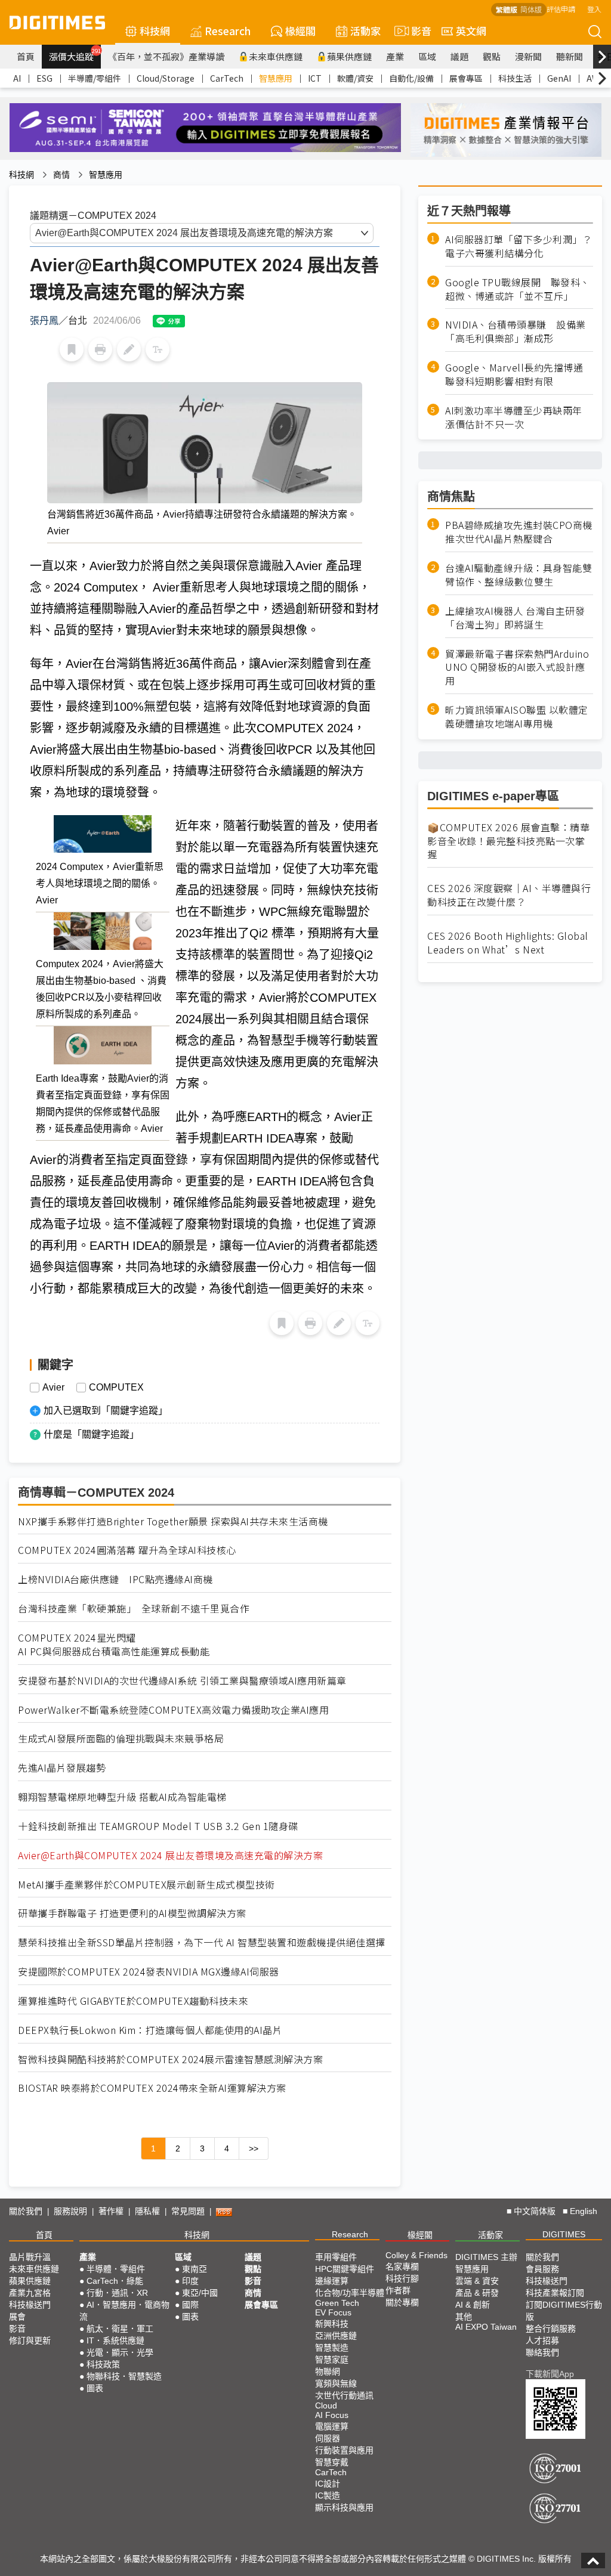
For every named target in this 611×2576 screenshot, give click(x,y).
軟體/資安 (355, 78)
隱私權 (147, 2211)
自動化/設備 (411, 78)
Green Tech (337, 2303)
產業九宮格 (30, 2293)
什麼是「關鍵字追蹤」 (91, 1434)
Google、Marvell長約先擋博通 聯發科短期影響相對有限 (519, 374)
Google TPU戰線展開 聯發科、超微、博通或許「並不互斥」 (518, 289)
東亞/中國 (200, 2293)
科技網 (155, 31)
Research (228, 31)
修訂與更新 (30, 2340)
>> (254, 2148)
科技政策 (103, 2364)
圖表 (95, 2388)
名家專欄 (402, 2267)
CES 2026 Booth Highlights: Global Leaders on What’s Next (508, 943)
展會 (17, 2317)
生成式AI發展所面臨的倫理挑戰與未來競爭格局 (121, 1739)
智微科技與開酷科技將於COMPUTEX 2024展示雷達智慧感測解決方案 (170, 2059)
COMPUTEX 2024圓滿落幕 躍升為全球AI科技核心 (127, 1550)
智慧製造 (332, 2348)
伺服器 (328, 2438)
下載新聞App (550, 2374)
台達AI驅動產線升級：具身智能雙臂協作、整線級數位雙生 (519, 575)
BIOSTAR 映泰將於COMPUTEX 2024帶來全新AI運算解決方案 (152, 2088)
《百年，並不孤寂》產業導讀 (166, 56)
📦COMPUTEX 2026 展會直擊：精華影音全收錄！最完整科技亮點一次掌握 (508, 841)
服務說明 (70, 2211)
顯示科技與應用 (344, 2507)
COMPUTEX (116, 1388)
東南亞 (195, 2269)
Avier (53, 1388)
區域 (427, 56)
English (584, 2211)
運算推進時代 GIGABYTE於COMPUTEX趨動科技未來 (133, 2001)
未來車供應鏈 (276, 56)
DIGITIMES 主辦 (486, 2257)
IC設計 (328, 2484)
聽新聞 (570, 56)
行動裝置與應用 (344, 2450)
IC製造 (328, 2495)
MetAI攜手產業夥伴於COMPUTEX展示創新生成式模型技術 (146, 1885)
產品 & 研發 (477, 2293)
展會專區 (466, 78)
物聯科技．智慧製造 (124, 2376)
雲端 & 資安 (477, 2281)
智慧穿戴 (332, 2462)
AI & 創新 (473, 2305)
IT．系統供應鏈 (115, 2340)
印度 (190, 2281)
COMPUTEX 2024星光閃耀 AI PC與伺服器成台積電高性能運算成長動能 (114, 1645)
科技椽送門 (30, 2305)
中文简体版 (535, 2211)
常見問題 (188, 2211)
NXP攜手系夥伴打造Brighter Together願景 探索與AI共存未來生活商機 (173, 1521)
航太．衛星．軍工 (120, 2329)
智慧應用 (276, 78)
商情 (61, 175)
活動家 (365, 31)
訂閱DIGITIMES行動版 (564, 2311)
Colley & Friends (416, 2255)
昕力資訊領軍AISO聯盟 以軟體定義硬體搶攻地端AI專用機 (517, 717)
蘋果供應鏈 (349, 56)
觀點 (492, 56)
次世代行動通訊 (344, 2395)
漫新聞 (528, 56)
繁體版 (507, 9)
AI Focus (332, 2415)
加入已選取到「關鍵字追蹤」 (106, 1411)
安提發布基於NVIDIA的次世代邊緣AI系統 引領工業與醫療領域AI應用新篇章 (182, 1681)
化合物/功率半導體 (350, 2293)
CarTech (227, 78)
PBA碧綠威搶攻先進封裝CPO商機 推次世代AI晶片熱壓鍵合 (519, 532)
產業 (395, 56)
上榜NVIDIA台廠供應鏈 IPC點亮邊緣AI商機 (115, 1579)
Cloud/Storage (166, 78)
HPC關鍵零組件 (345, 2269)
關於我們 (26, 2211)
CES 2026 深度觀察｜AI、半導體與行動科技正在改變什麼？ (509, 895)
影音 (416, 31)
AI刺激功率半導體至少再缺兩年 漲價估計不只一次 (519, 417)
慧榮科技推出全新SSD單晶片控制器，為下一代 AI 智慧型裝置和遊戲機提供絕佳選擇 (202, 1942)
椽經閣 (300, 31)
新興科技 (332, 2324)
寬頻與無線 (336, 2383)
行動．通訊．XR (117, 2293)
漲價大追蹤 (75, 55)
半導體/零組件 (95, 78)
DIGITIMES (564, 2234)
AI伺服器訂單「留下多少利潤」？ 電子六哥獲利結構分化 (519, 246)
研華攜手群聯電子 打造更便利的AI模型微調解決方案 (132, 1913)
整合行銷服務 (551, 2329)
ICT (315, 78)
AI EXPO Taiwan (486, 2327)
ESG (44, 78)
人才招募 (542, 2340)
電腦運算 (332, 2426)
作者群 (398, 2290)
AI (17, 78)
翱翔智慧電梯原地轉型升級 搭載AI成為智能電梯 (122, 1797)
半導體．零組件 (116, 2269)
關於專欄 (402, 2302)
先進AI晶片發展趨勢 (62, 1768)
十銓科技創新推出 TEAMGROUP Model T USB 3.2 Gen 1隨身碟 (158, 1826)
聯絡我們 (542, 2352)
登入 (594, 9)
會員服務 (542, 2269)
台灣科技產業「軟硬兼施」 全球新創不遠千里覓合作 (134, 1609)
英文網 (471, 31)
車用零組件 (336, 2257)
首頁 (26, 56)
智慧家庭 (332, 2360)
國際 (190, 2305)
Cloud (326, 2405)
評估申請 (561, 9)
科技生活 (515, 78)
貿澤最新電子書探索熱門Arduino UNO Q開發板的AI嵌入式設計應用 (517, 668)
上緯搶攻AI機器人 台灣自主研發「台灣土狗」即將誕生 (515, 618)
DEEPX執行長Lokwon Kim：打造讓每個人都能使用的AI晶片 (150, 2030)
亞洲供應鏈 (336, 2336)
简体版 (531, 9)
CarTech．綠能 (115, 2281)
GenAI (559, 78)
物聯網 (328, 2371)
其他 (464, 2317)
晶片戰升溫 (30, 2257)
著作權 (111, 2211)
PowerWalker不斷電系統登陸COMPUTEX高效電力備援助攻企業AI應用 (173, 1710)
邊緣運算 (332, 2281)
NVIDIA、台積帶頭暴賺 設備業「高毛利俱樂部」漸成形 (516, 332)
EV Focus (333, 2312)
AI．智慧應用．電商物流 (124, 2311)
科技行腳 (402, 2278)
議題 (459, 56)
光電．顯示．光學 (120, 2352)
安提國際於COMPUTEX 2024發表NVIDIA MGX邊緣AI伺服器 (149, 1972)
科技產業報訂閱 (555, 2293)
